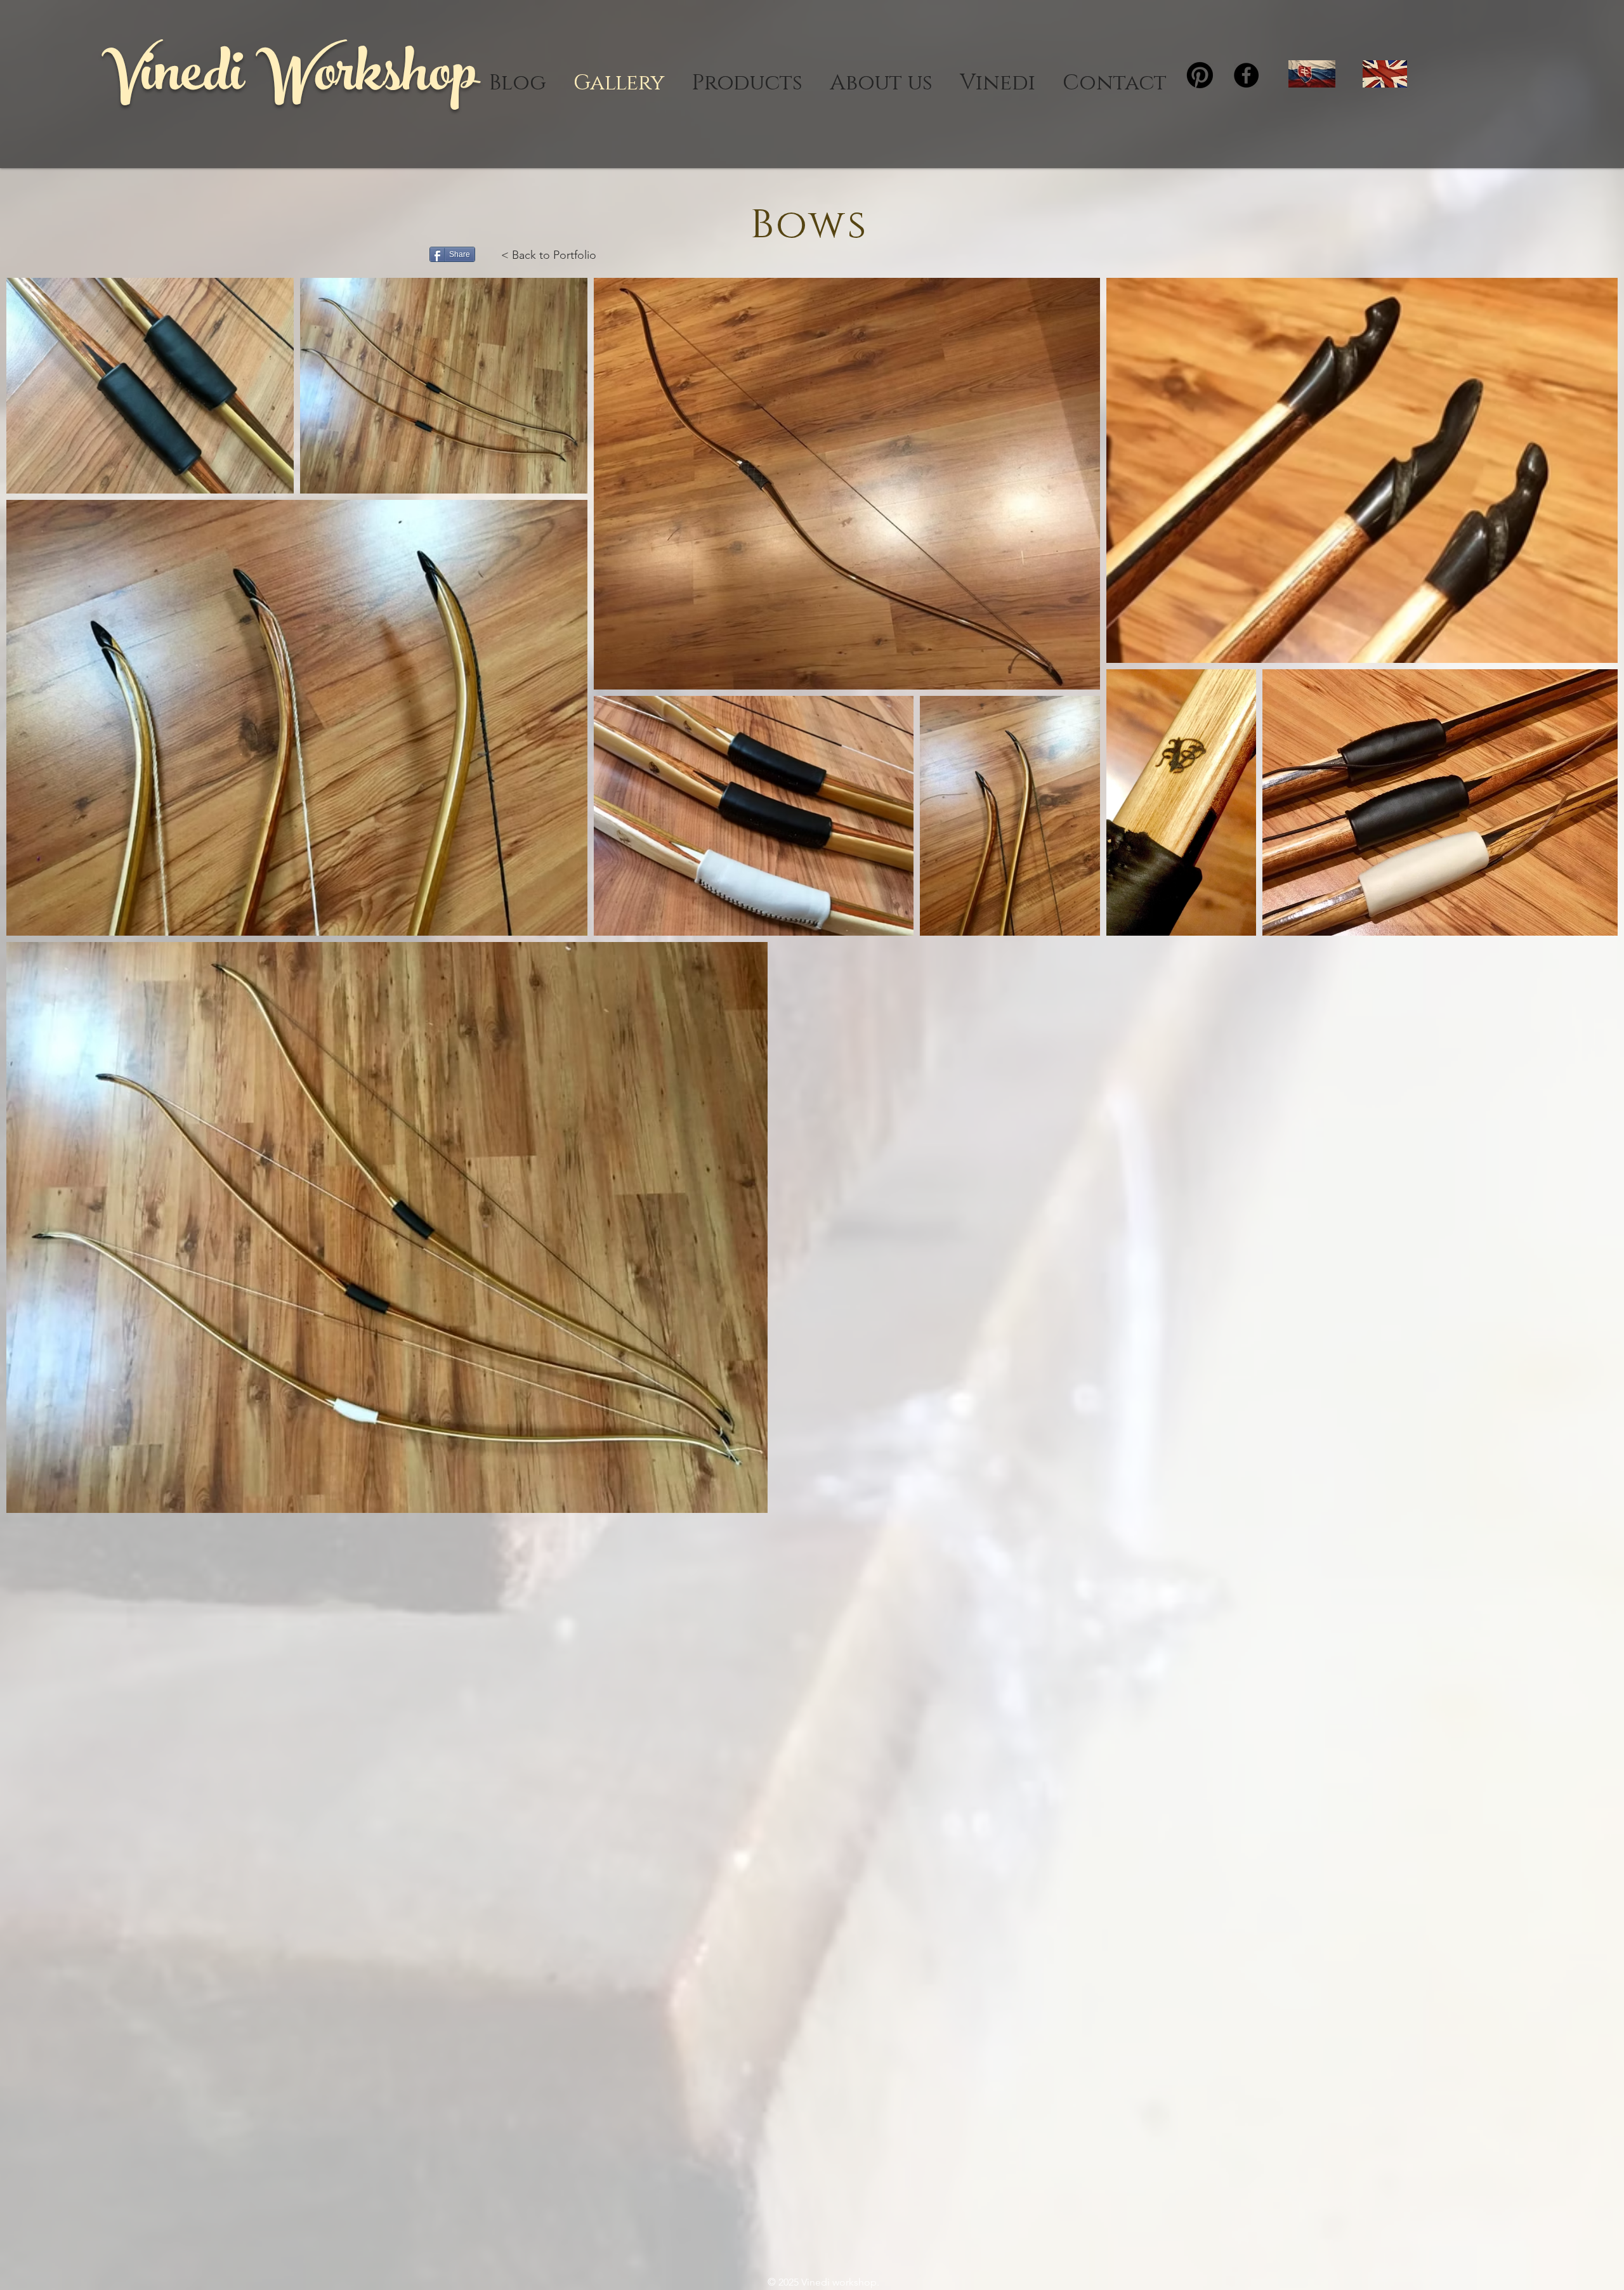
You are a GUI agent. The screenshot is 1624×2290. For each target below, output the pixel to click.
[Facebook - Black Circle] (1246, 75)
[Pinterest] (1200, 75)
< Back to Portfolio (549, 255)
